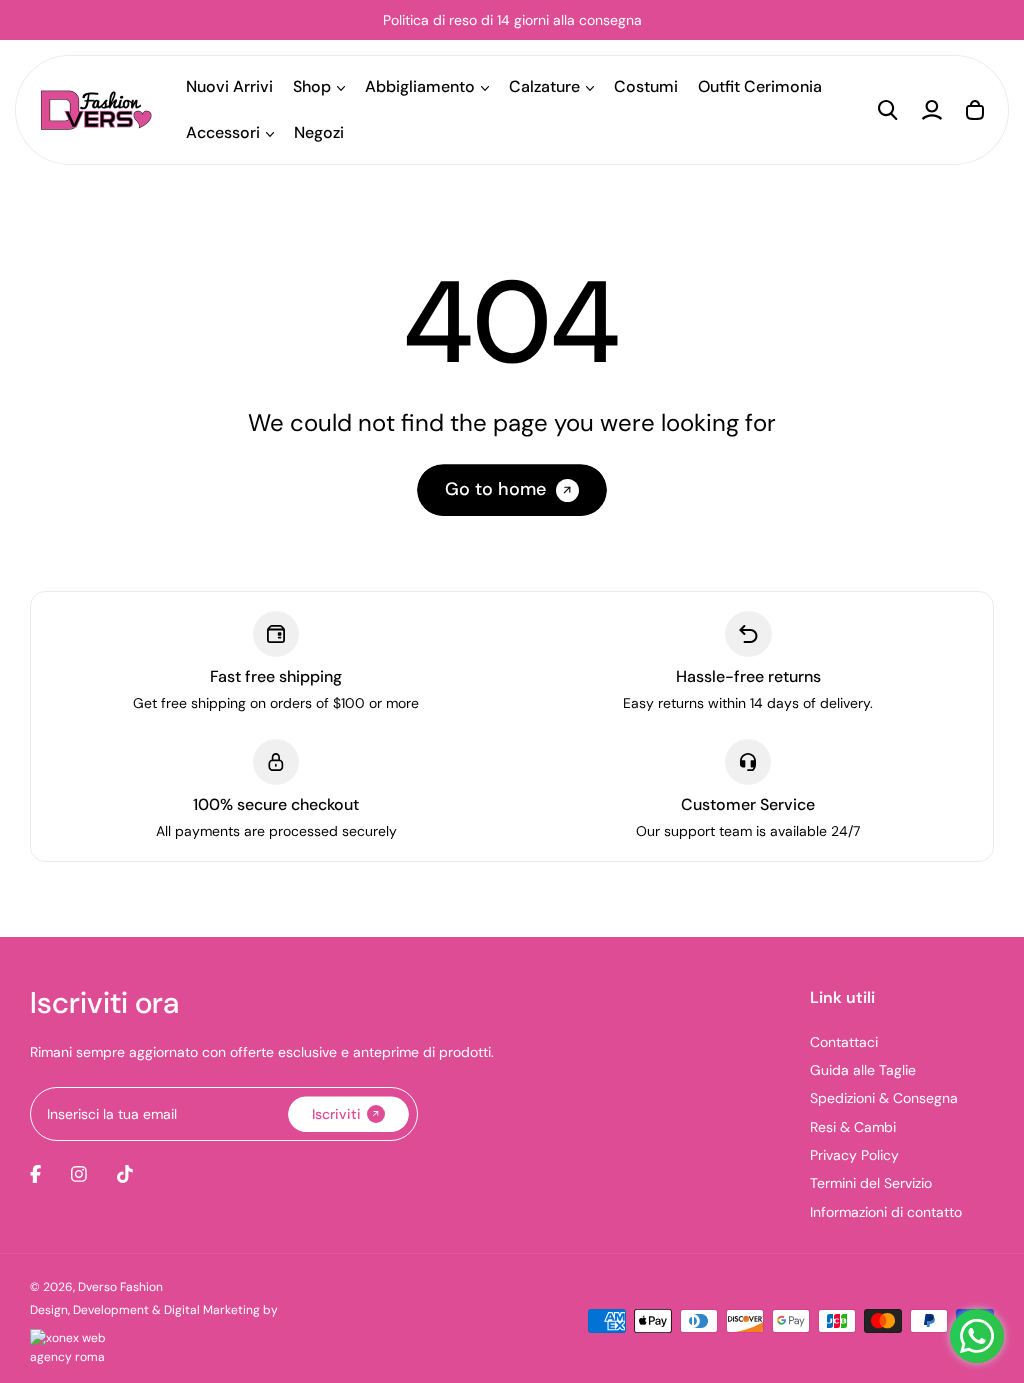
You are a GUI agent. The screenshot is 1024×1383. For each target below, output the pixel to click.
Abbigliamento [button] (420, 86)
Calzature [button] (544, 86)
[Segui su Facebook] (35, 1174)
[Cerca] (888, 110)
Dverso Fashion (120, 1287)
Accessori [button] (223, 132)
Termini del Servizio (871, 1183)
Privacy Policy (854, 1155)
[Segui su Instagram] (79, 1174)
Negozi (319, 132)
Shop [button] (312, 86)
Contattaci (844, 1042)
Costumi (646, 86)
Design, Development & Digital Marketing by (154, 1310)
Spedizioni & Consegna (884, 1098)
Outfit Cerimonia (760, 86)
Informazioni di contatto (886, 1212)
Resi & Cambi (853, 1127)
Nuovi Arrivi (229, 86)
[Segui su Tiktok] (125, 1174)
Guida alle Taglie (863, 1070)
